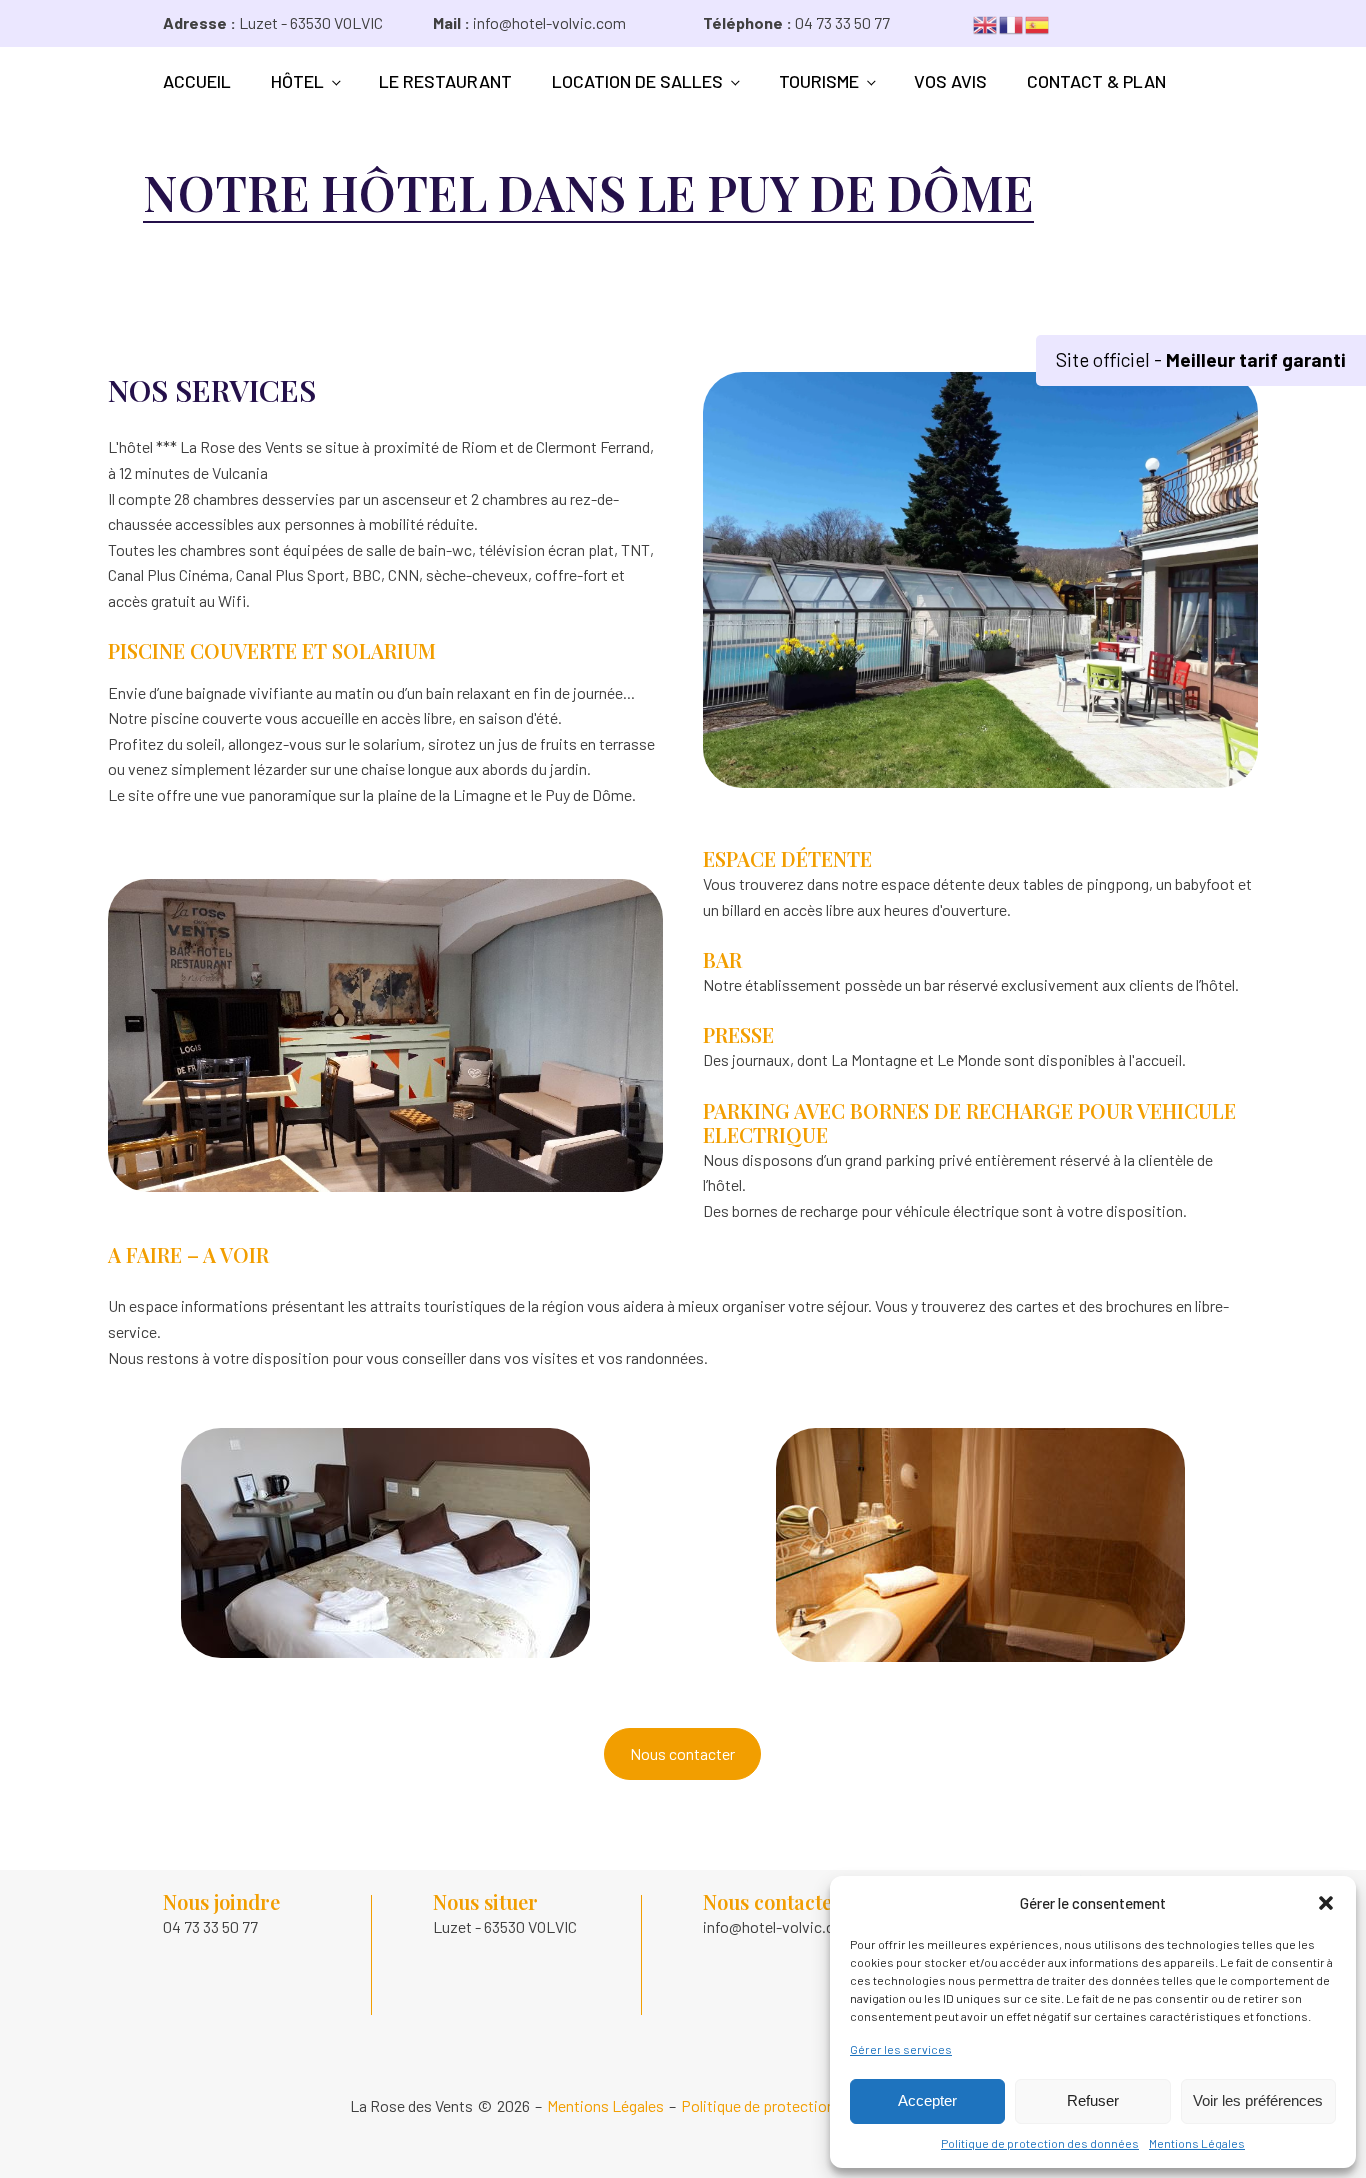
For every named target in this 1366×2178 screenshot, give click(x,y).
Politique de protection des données (1040, 2143)
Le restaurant (445, 81)
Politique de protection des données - (806, 2105)
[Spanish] (1038, 22)
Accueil (197, 81)
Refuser (1093, 2100)
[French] (1012, 22)
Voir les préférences (1258, 2100)
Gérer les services (901, 2049)
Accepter (927, 2100)
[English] (986, 22)
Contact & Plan (1096, 81)
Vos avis (950, 81)
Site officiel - (1201, 359)
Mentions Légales (1197, 2143)
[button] (1326, 1903)
